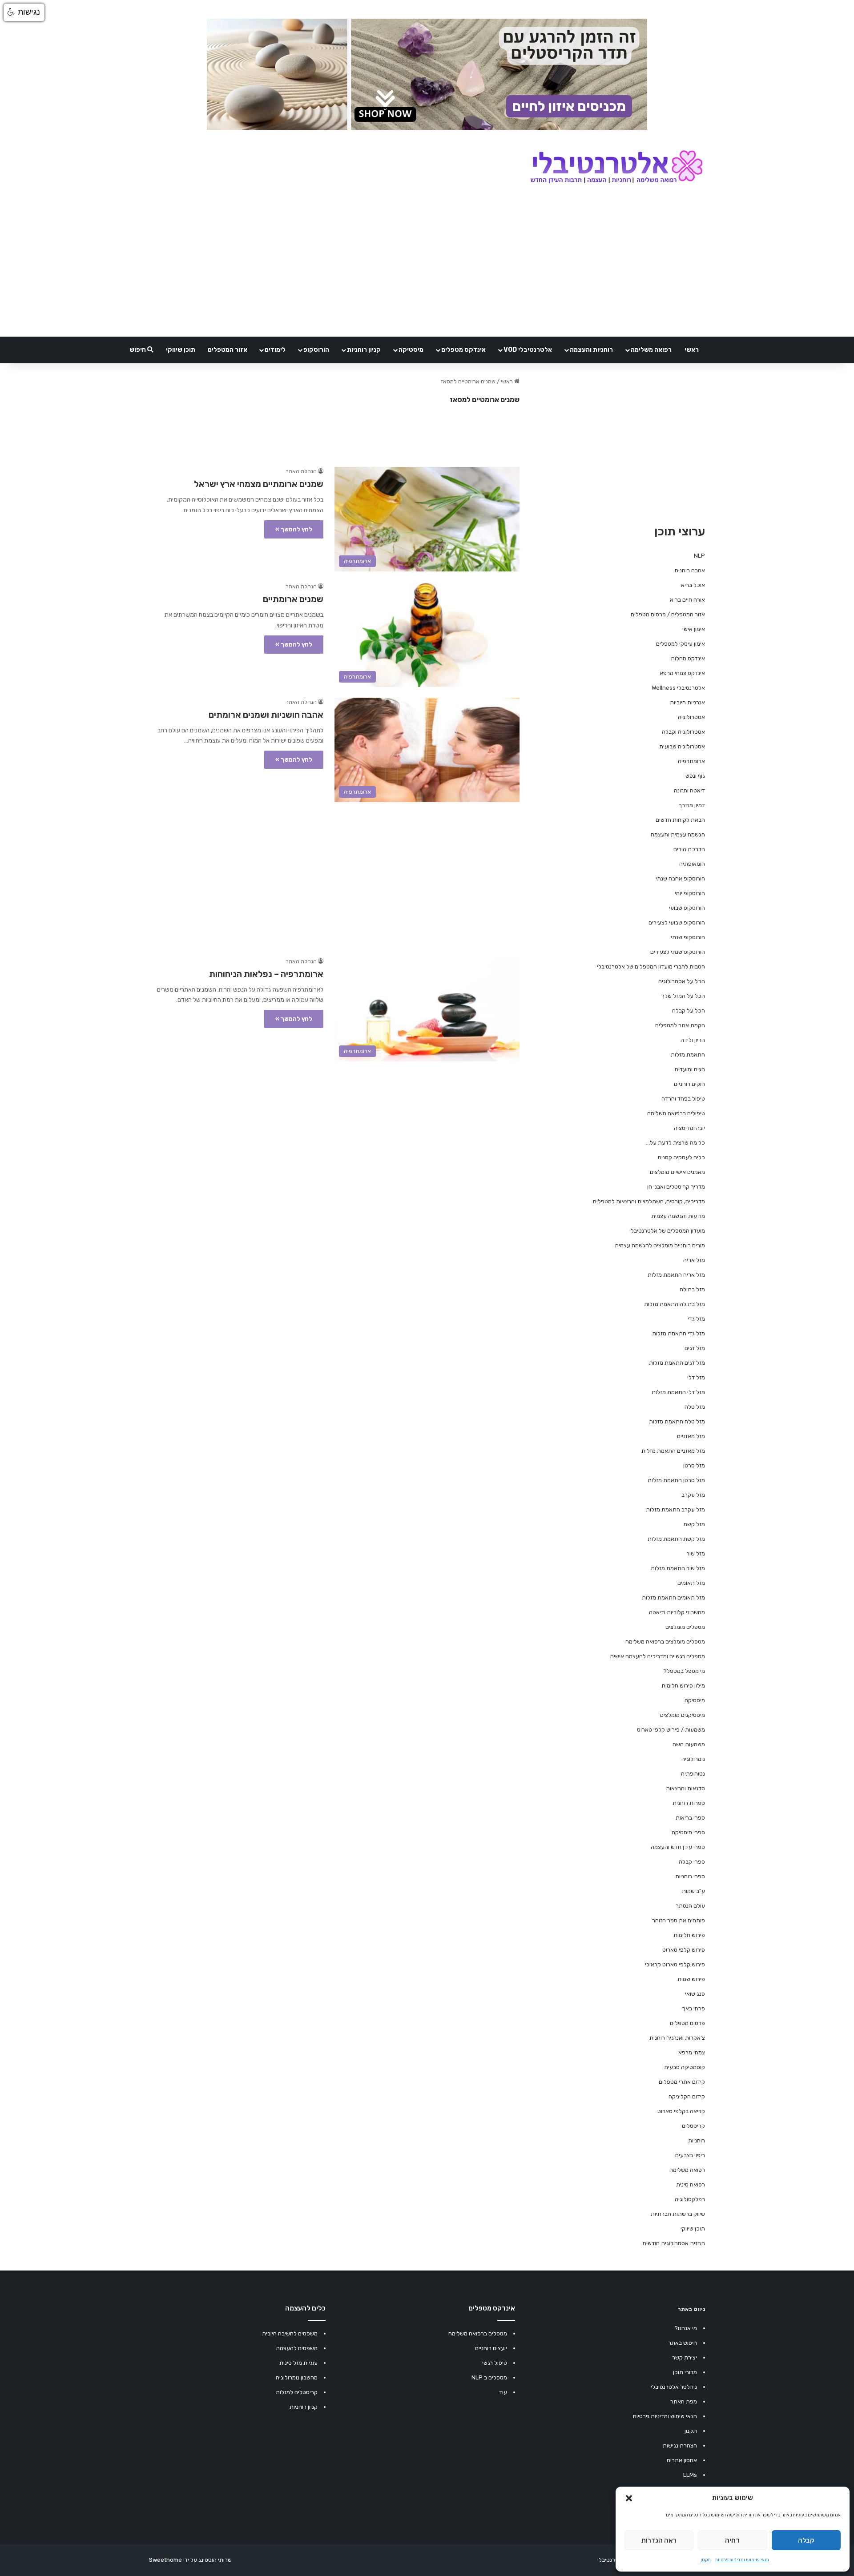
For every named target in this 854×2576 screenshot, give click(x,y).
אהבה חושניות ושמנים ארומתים (266, 715)
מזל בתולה (692, 1289)
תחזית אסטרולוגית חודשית (674, 2243)
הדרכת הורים (689, 849)
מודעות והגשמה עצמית (678, 1216)
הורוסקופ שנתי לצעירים (678, 952)
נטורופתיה (693, 1774)
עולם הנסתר (690, 1906)
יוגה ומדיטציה (689, 1128)
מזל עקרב (693, 1495)
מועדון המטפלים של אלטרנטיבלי (667, 1231)
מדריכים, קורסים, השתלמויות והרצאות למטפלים (649, 1201)
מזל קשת (694, 1524)
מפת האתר (684, 2401)
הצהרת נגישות (680, 2445)
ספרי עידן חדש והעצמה (678, 1847)
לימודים (275, 350)
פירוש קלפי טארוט (684, 1950)
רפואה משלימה (651, 350)
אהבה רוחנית (690, 570)
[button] (629, 2498)
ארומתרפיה (691, 761)
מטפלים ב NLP (489, 2377)
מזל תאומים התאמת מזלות (673, 1597)
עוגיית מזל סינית (298, 2363)
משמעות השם (689, 1744)
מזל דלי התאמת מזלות (678, 1392)
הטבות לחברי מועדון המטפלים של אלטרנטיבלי (651, 967)
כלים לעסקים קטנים (681, 1157)
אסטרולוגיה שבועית (682, 746)
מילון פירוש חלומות (683, 1686)
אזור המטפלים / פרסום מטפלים (668, 614)
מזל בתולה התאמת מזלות (675, 1304)
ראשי (692, 350)
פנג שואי (695, 1994)
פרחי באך (694, 2008)
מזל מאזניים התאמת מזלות (673, 1451)
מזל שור (696, 1553)
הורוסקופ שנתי (688, 937)
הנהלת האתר (301, 471)
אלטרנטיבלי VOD (528, 350)
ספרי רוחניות (690, 1876)
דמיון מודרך (692, 805)
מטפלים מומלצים (685, 1627)
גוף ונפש (695, 776)
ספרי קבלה (692, 1862)
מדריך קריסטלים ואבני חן (676, 1187)
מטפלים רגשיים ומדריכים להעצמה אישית (657, 1656)
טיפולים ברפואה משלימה (676, 1113)
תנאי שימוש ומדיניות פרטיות (742, 2560)
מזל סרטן (694, 1465)
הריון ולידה (693, 1040)
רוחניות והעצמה (591, 350)
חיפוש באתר (683, 2343)
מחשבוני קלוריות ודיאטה (677, 1612)
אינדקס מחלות (688, 658)
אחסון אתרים (682, 2460)
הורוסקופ (316, 350)
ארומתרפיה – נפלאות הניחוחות (266, 974)
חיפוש (138, 350)
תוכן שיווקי (181, 350)
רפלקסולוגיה (690, 2199)
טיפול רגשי (495, 2363)
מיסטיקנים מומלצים (683, 1715)
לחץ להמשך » (294, 529)
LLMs (690, 2475)
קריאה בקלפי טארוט (681, 2111)
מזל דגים (695, 1348)
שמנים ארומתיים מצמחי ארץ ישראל (259, 484)
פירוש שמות (691, 1979)
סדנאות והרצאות (685, 1788)
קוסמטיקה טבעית (685, 2067)
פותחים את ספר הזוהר (679, 1920)
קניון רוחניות (364, 350)
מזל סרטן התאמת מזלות (676, 1480)
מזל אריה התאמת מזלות (676, 1275)
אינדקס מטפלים (463, 350)
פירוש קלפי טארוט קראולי (675, 1964)
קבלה (806, 2540)
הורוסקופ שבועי (687, 908)
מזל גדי (696, 1319)
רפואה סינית (691, 2184)
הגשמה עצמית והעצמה (678, 834)
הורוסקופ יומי (690, 893)
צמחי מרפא (692, 2052)
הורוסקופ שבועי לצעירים (677, 922)
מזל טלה (695, 1407)
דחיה (732, 2540)
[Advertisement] (334, 875)
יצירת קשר (685, 2357)
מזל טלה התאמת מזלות (677, 1421)
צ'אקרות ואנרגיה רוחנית (677, 2038)
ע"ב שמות (693, 1891)
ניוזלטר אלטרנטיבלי (674, 2387)
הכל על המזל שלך (683, 996)
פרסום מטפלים (687, 2023)
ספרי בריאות (690, 1818)
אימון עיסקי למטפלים (681, 644)
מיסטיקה (411, 350)
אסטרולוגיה (691, 717)
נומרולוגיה (693, 1759)
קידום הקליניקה (687, 2096)
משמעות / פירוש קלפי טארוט (671, 1730)
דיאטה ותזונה (689, 790)
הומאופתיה (692, 864)
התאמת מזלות (688, 1055)
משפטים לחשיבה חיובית (290, 2333)
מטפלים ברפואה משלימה (478, 2333)
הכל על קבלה (689, 1011)
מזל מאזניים (691, 1436)
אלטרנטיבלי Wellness (678, 688)
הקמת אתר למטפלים (680, 1025)
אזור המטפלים (228, 350)
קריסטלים (693, 2126)
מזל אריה (694, 1260)
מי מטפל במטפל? (684, 1671)
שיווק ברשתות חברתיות (678, 2214)
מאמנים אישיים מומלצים (677, 1172)
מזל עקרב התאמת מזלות (675, 1509)
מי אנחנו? (686, 2328)
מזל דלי (696, 1377)
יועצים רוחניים (491, 2348)
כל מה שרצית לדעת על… (675, 1143)
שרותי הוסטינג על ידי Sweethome (190, 2560)
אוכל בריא (693, 585)
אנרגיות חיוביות (687, 702)
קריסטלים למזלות (297, 2392)
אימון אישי (694, 629)
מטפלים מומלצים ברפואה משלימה (665, 1642)
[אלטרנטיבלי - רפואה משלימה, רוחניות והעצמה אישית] (617, 168)
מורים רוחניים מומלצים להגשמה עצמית (660, 1245)
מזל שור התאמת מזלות (678, 1568)
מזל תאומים (691, 1583)
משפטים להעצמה (297, 2348)
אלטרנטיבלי (611, 2560)
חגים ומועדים (690, 1069)
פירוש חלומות (689, 1935)
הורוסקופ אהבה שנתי (680, 878)
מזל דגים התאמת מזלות (677, 1363)
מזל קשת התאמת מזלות (676, 1539)
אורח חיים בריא (687, 600)
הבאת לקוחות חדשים (680, 820)
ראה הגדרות (659, 2540)
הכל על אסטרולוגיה (682, 981)
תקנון (706, 2560)
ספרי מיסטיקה (688, 1832)
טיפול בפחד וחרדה (683, 1099)
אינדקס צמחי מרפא (682, 673)
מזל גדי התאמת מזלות (679, 1333)
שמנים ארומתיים (293, 599)
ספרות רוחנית (689, 1803)
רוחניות (697, 2140)
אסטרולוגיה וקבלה (683, 732)
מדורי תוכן (685, 2372)
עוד (503, 2392)
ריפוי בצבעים (690, 2155)
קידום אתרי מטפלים (682, 2082)
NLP (699, 556)
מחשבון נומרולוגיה (297, 2377)
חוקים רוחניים (689, 1084)
